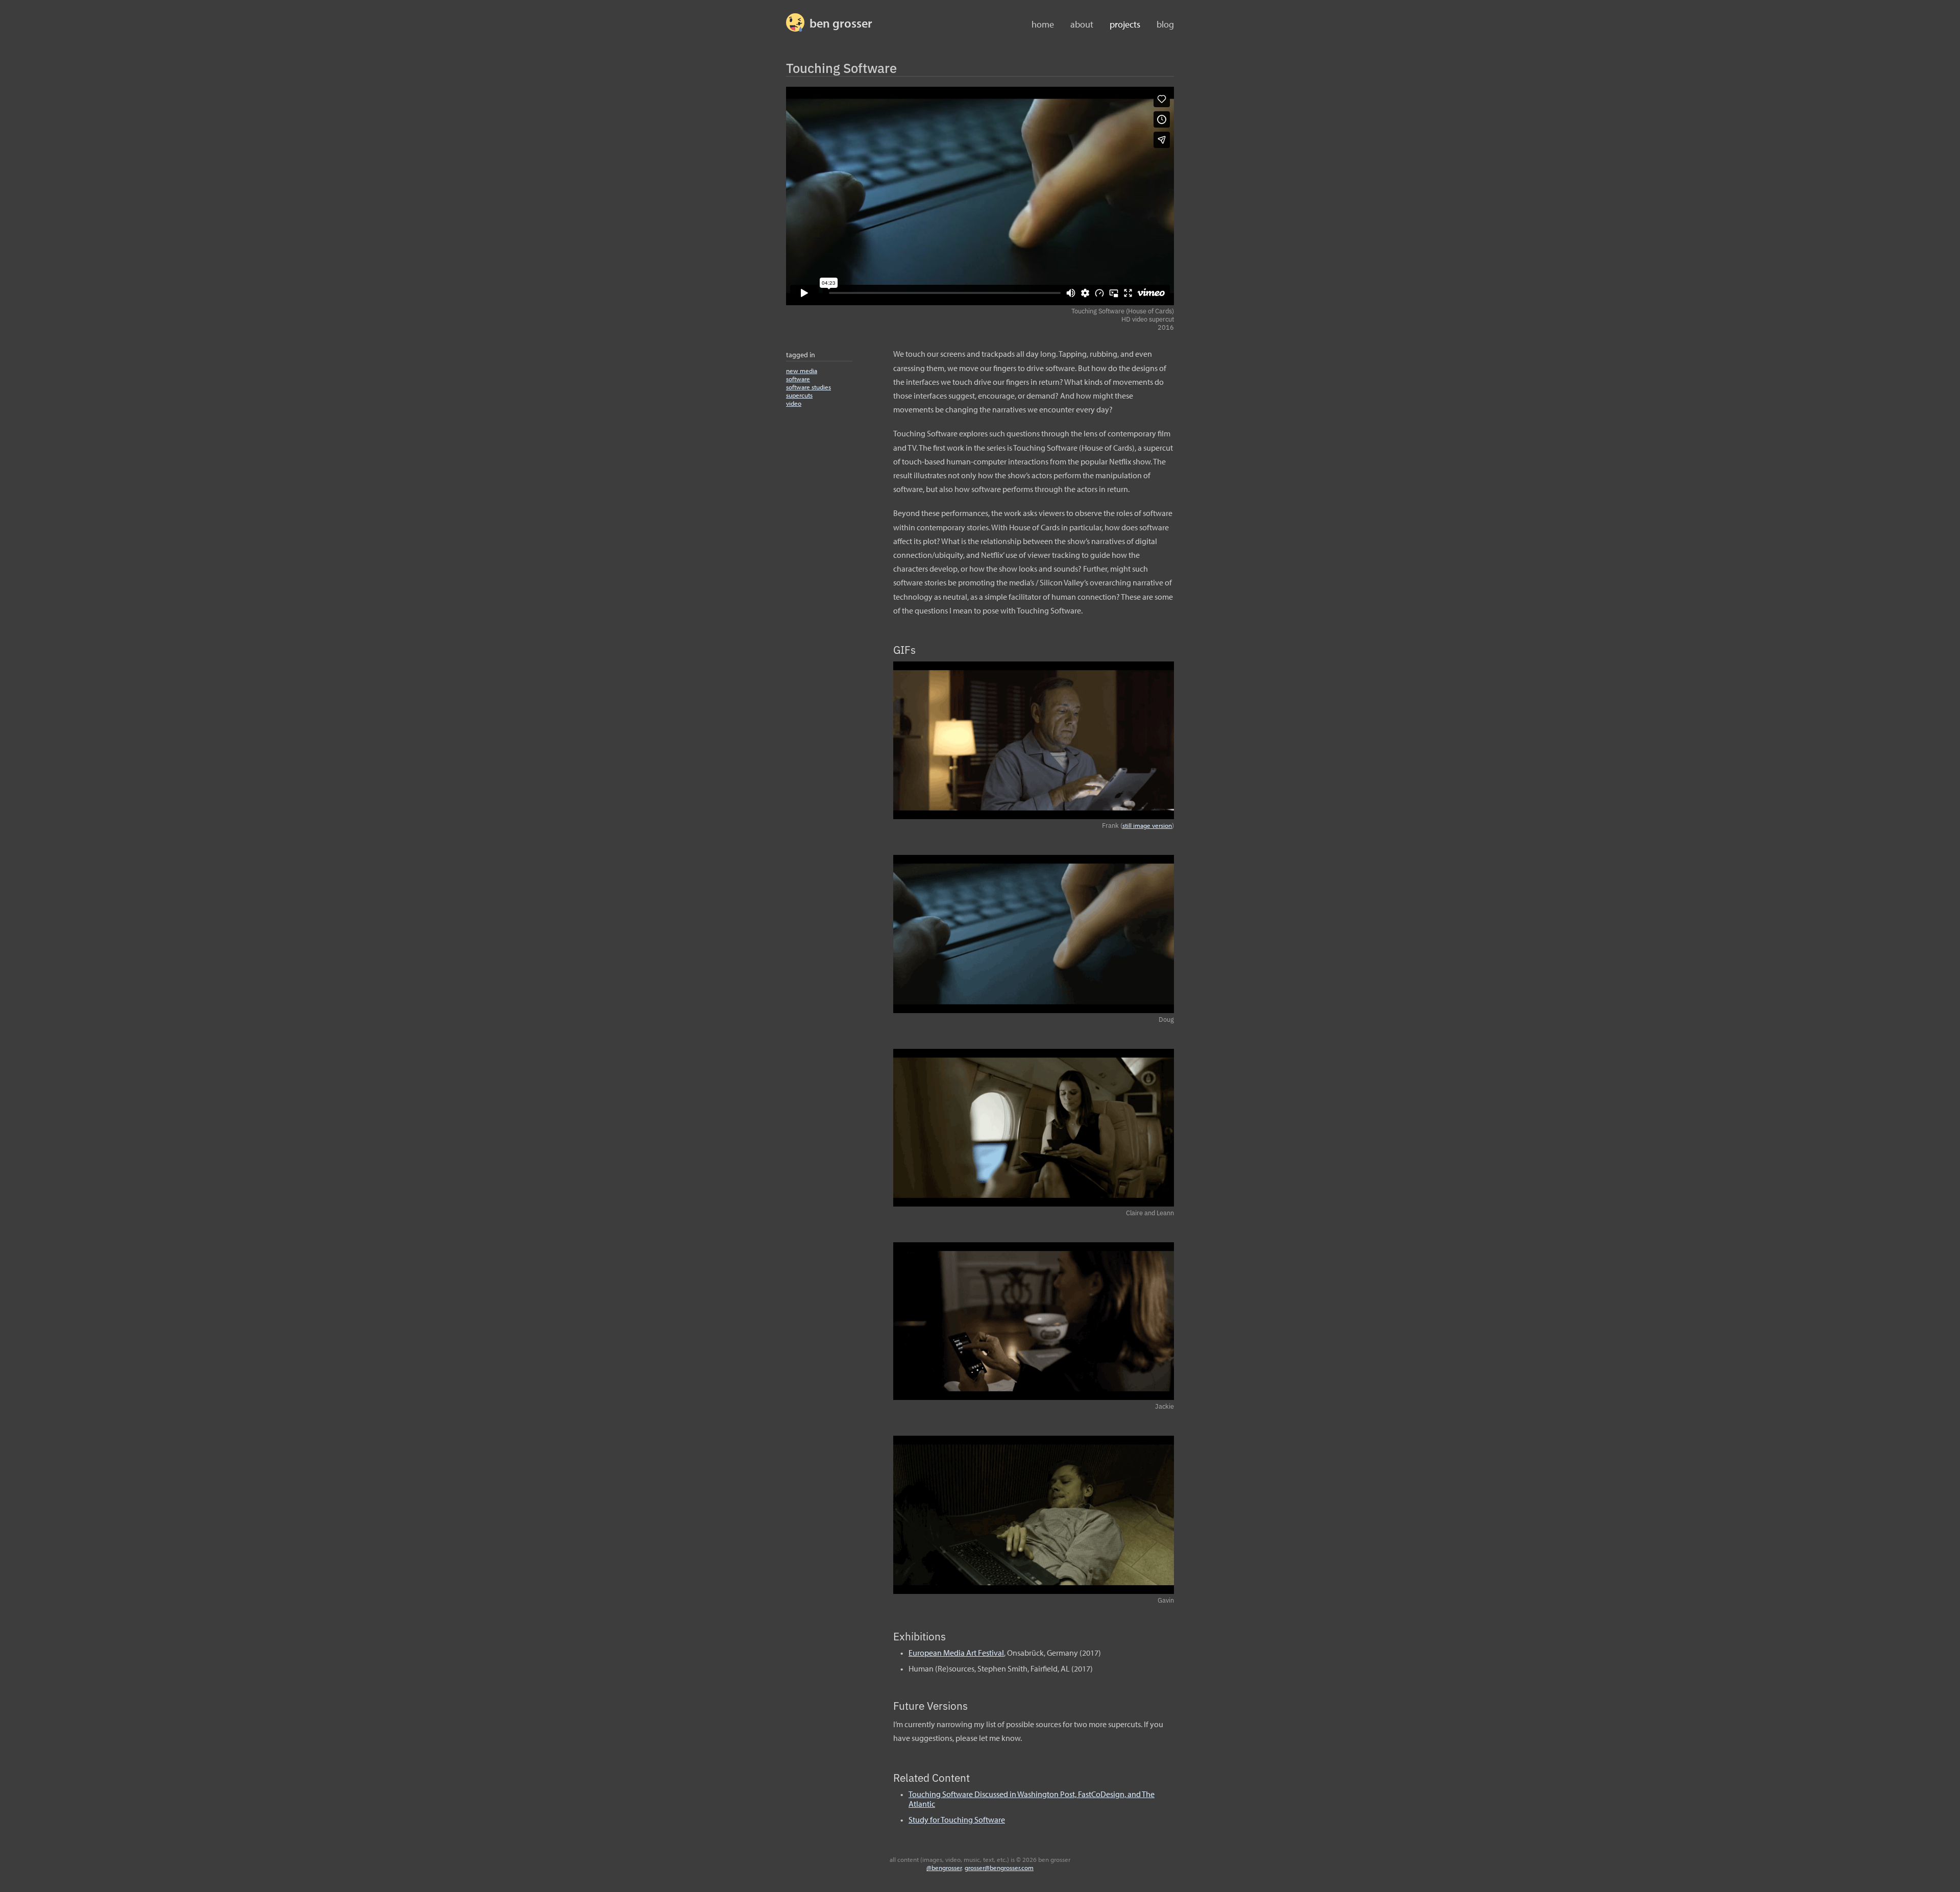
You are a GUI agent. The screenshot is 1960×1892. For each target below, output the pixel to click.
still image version (1147, 825)
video (794, 403)
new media (802, 371)
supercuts (799, 395)
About (1082, 24)
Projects (1125, 24)
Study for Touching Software (957, 1820)
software (798, 379)
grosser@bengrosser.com (999, 1868)
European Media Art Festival (956, 1653)
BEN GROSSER (841, 23)
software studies (808, 387)
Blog (1165, 24)
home (1043, 24)
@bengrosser (944, 1868)
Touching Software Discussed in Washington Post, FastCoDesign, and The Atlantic (1032, 1799)
